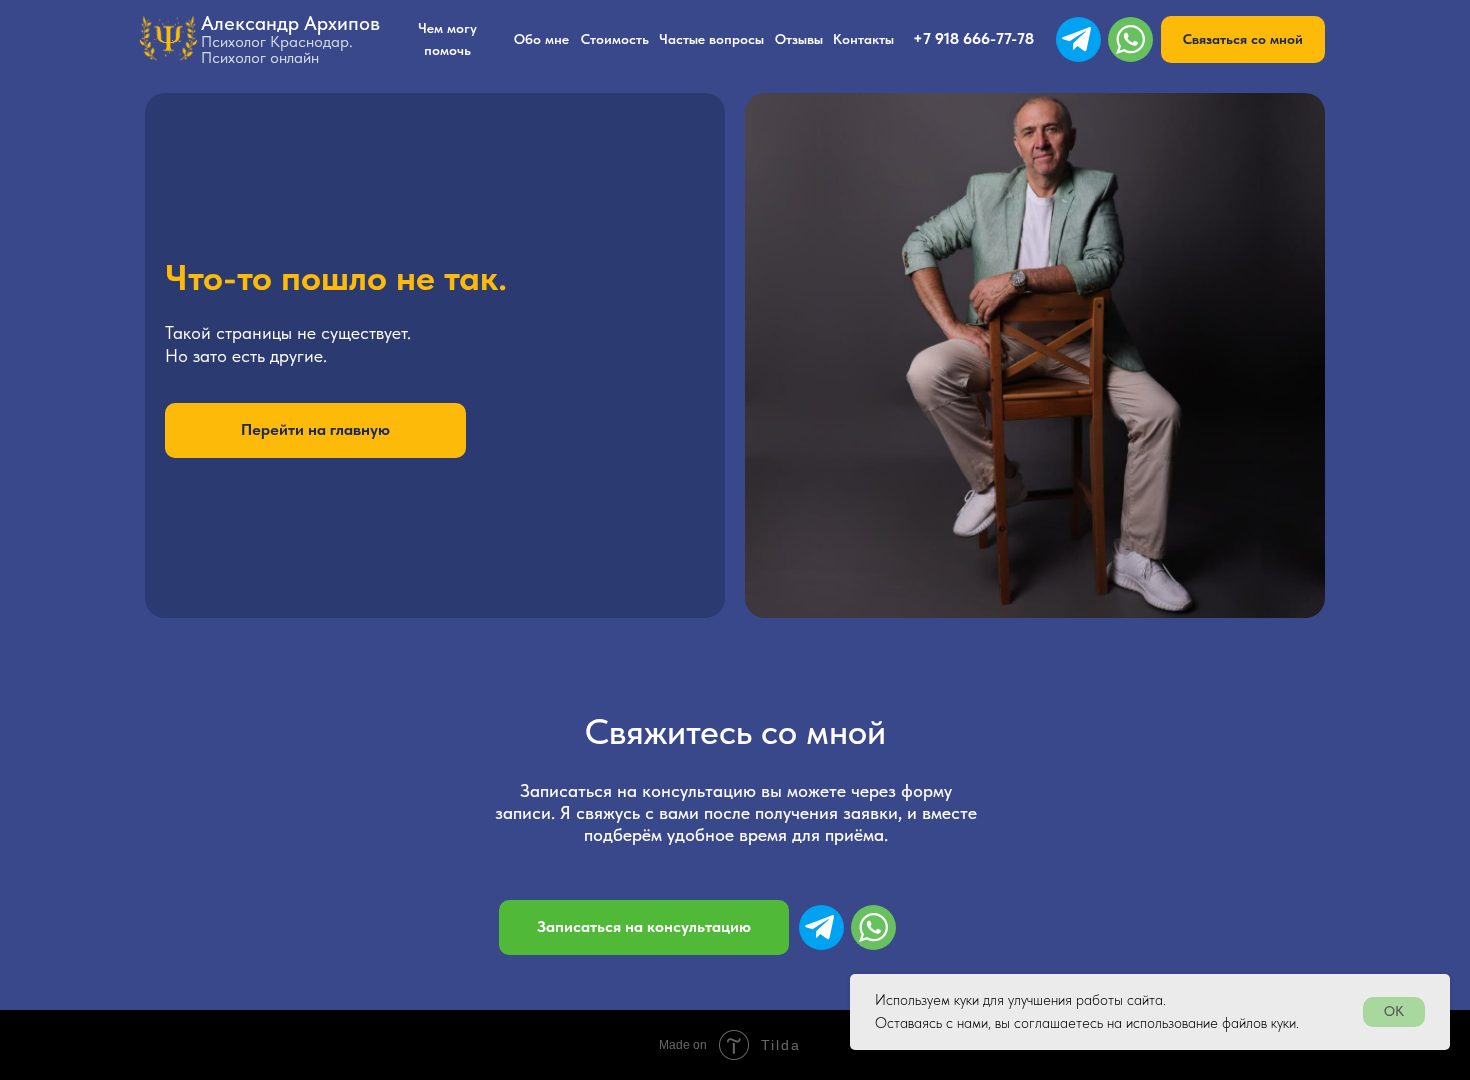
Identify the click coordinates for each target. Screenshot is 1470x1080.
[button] (1243, 39)
